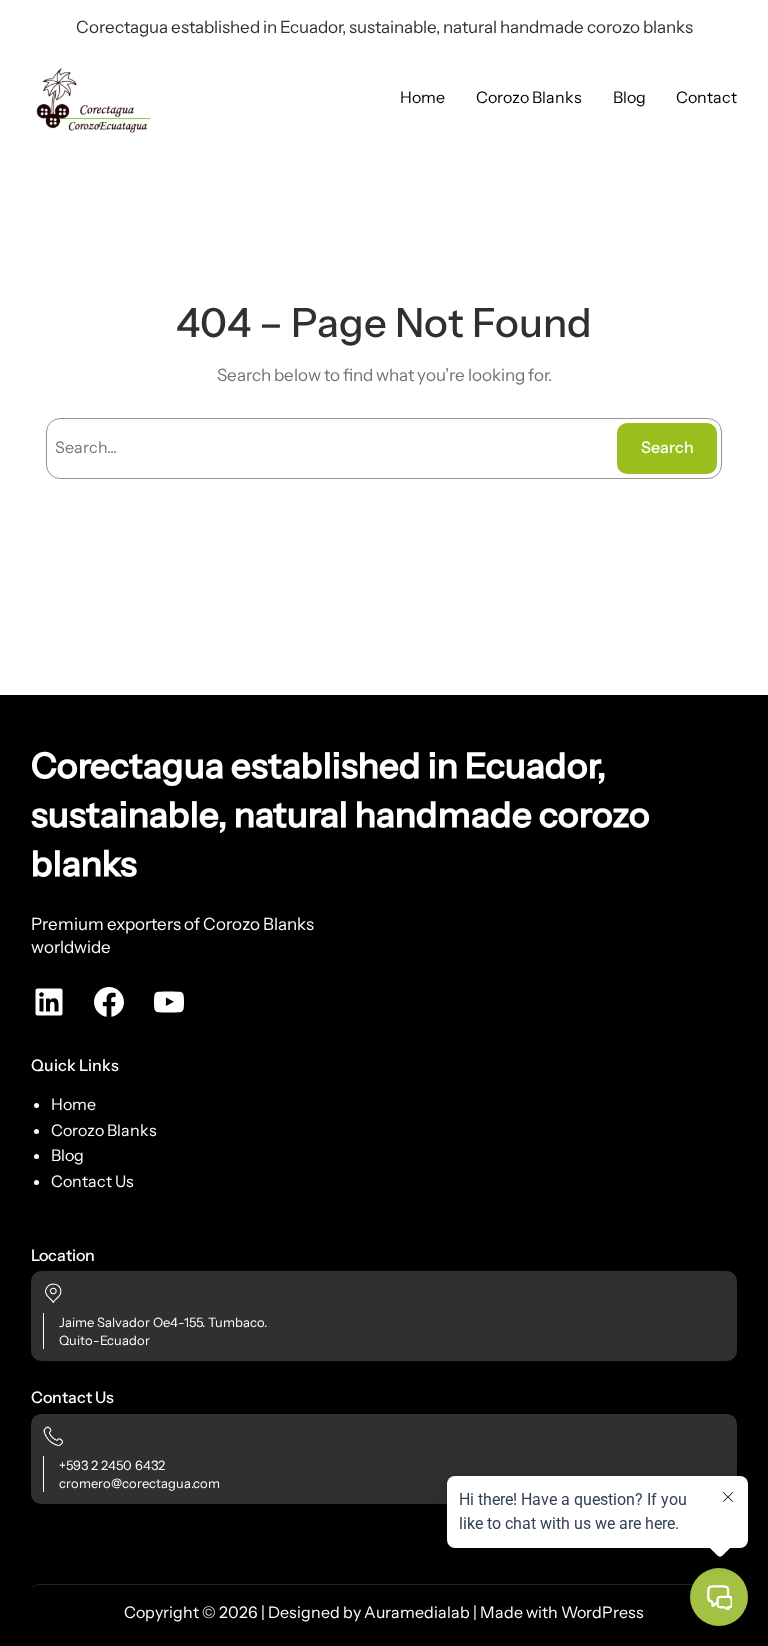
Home (73, 1104)
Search (667, 447)
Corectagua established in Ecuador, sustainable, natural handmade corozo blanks (340, 814)
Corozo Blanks (104, 1130)
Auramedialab (417, 1612)
